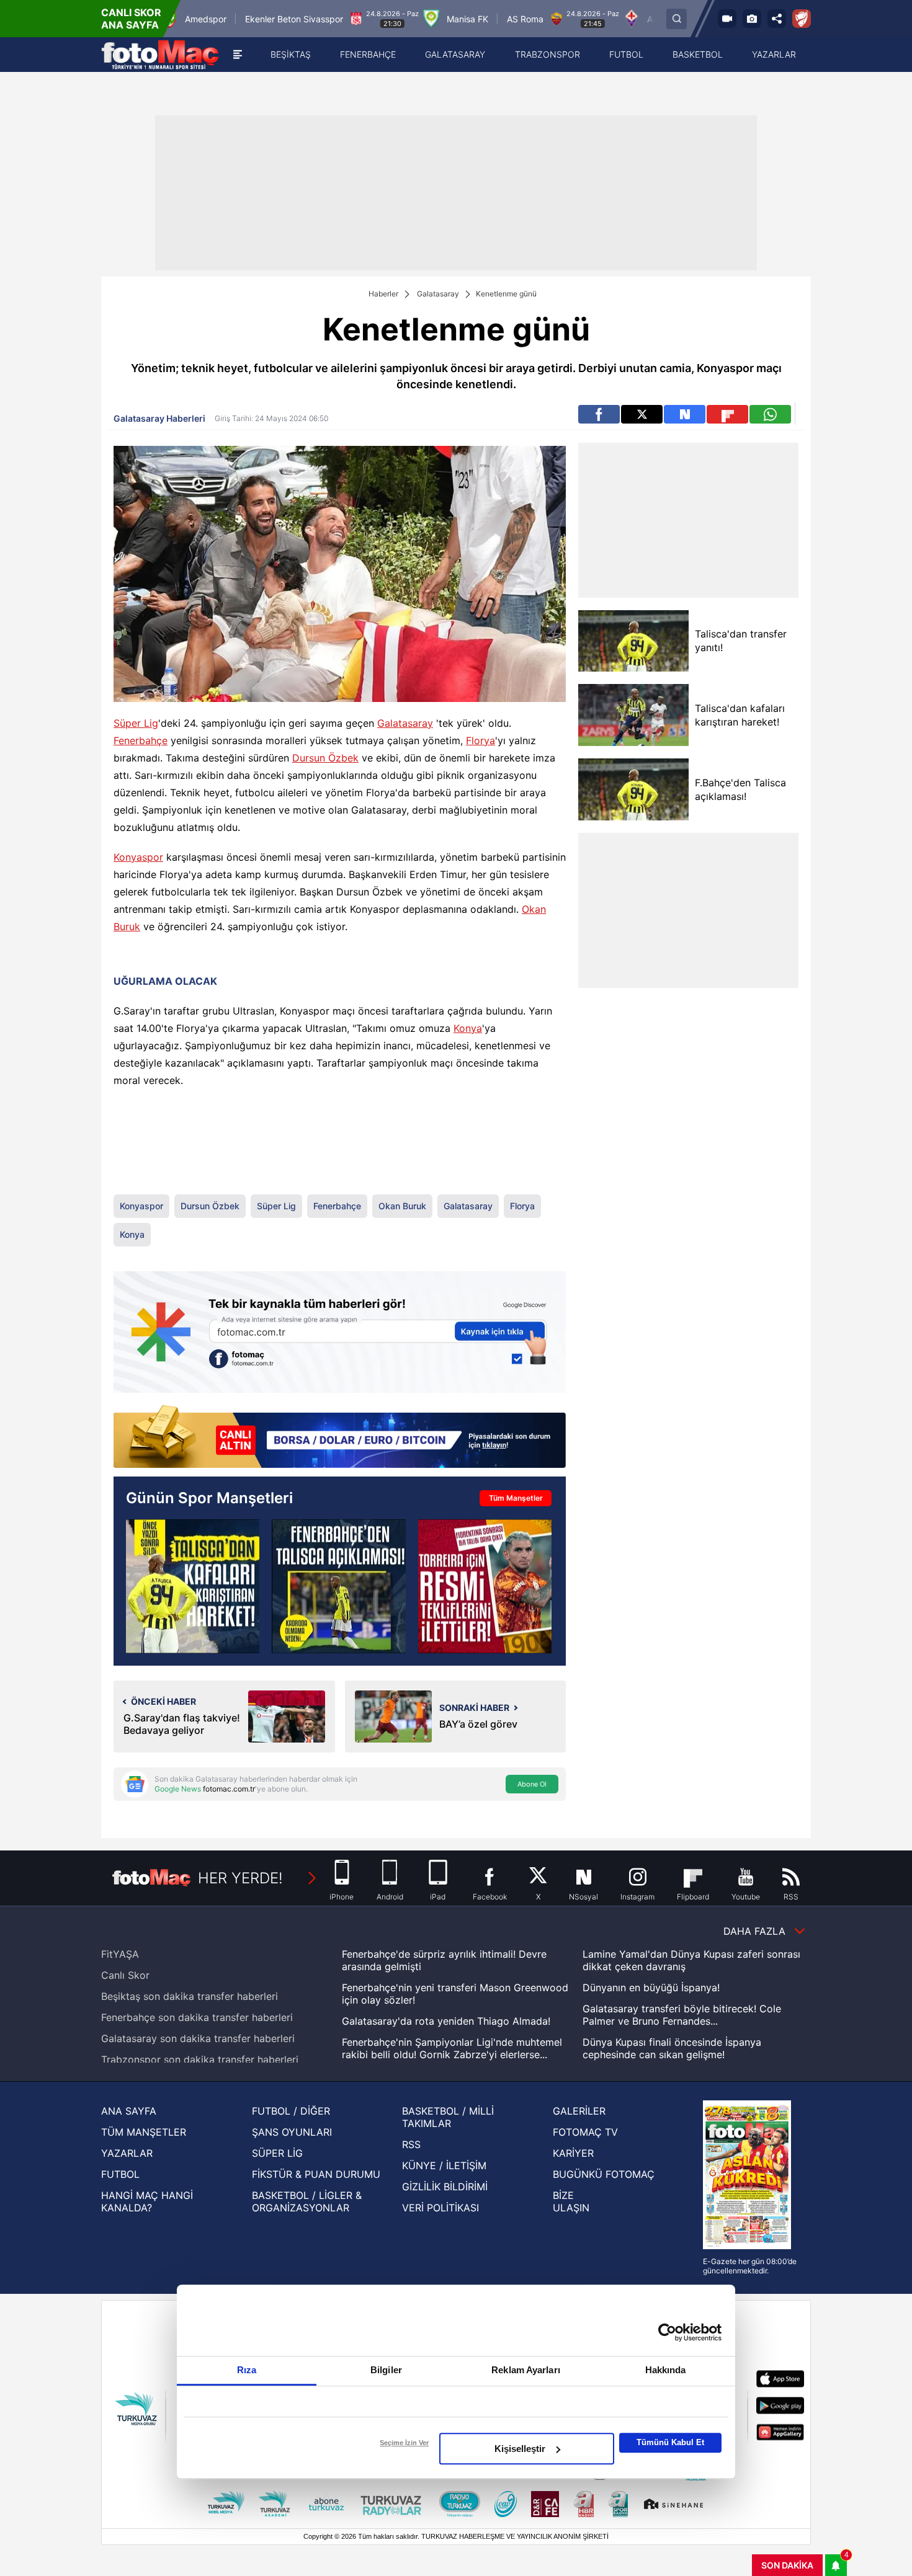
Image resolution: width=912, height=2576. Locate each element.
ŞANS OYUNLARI (292, 2132)
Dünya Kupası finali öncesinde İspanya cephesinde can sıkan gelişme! (672, 2048)
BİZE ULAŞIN (571, 2201)
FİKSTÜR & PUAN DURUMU (316, 2174)
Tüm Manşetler (516, 1498)
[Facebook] (599, 414)
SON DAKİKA (787, 2565)
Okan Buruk (402, 1206)
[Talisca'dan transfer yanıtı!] (633, 641)
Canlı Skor (125, 1975)
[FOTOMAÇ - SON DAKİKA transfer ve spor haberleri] (160, 55)
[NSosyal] (685, 414)
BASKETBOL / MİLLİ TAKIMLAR (448, 2117)
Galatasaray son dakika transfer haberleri (198, 2038)
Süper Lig (136, 723)
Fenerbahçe (141, 740)
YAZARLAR (127, 2153)
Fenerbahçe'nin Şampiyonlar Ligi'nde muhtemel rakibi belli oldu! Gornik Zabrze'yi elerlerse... (452, 2048)
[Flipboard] (727, 414)
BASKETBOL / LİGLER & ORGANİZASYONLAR (307, 2201)
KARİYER (573, 2153)
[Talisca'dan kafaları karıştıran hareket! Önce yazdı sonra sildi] (193, 1586)
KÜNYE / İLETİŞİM (444, 2165)
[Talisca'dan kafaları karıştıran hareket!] (633, 715)
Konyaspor (138, 857)
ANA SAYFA (129, 2111)
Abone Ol (532, 1784)
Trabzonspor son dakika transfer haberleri (200, 2059)
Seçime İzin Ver (404, 2443)
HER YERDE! (240, 1878)
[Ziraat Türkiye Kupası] (802, 19)
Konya (468, 1028)
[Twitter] (642, 414)
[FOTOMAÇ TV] (727, 19)
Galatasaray (438, 294)
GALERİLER (579, 2111)
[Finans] (340, 1438)
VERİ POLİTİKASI (440, 2208)
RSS (411, 2144)
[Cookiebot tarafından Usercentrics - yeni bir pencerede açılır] (667, 2332)
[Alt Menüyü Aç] (238, 55)
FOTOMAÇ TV (585, 2132)
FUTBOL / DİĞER (291, 2111)
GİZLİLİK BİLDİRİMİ (445, 2187)
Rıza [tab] (247, 2370)
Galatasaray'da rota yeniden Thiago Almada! (446, 2021)
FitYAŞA (120, 1954)
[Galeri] (752, 19)
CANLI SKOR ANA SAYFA (131, 19)
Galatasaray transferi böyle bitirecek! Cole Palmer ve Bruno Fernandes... (682, 2015)
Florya (481, 740)
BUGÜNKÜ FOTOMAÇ (604, 2174)
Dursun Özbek (325, 758)
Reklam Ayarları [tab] (526, 2370)
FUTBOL (120, 2174)
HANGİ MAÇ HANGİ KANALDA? (147, 2201)
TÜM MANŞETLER (144, 2132)
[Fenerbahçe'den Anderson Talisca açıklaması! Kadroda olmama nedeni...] (338, 1586)
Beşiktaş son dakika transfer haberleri (190, 1996)
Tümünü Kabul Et (670, 2442)
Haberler (383, 294)
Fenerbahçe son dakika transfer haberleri (197, 2017)
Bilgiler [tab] (386, 2370)
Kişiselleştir (520, 2449)
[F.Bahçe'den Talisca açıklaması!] (633, 789)
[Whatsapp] (770, 414)
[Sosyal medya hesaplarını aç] (777, 19)
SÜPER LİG (277, 2153)
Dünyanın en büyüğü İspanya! (651, 1988)
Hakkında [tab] (666, 2370)
